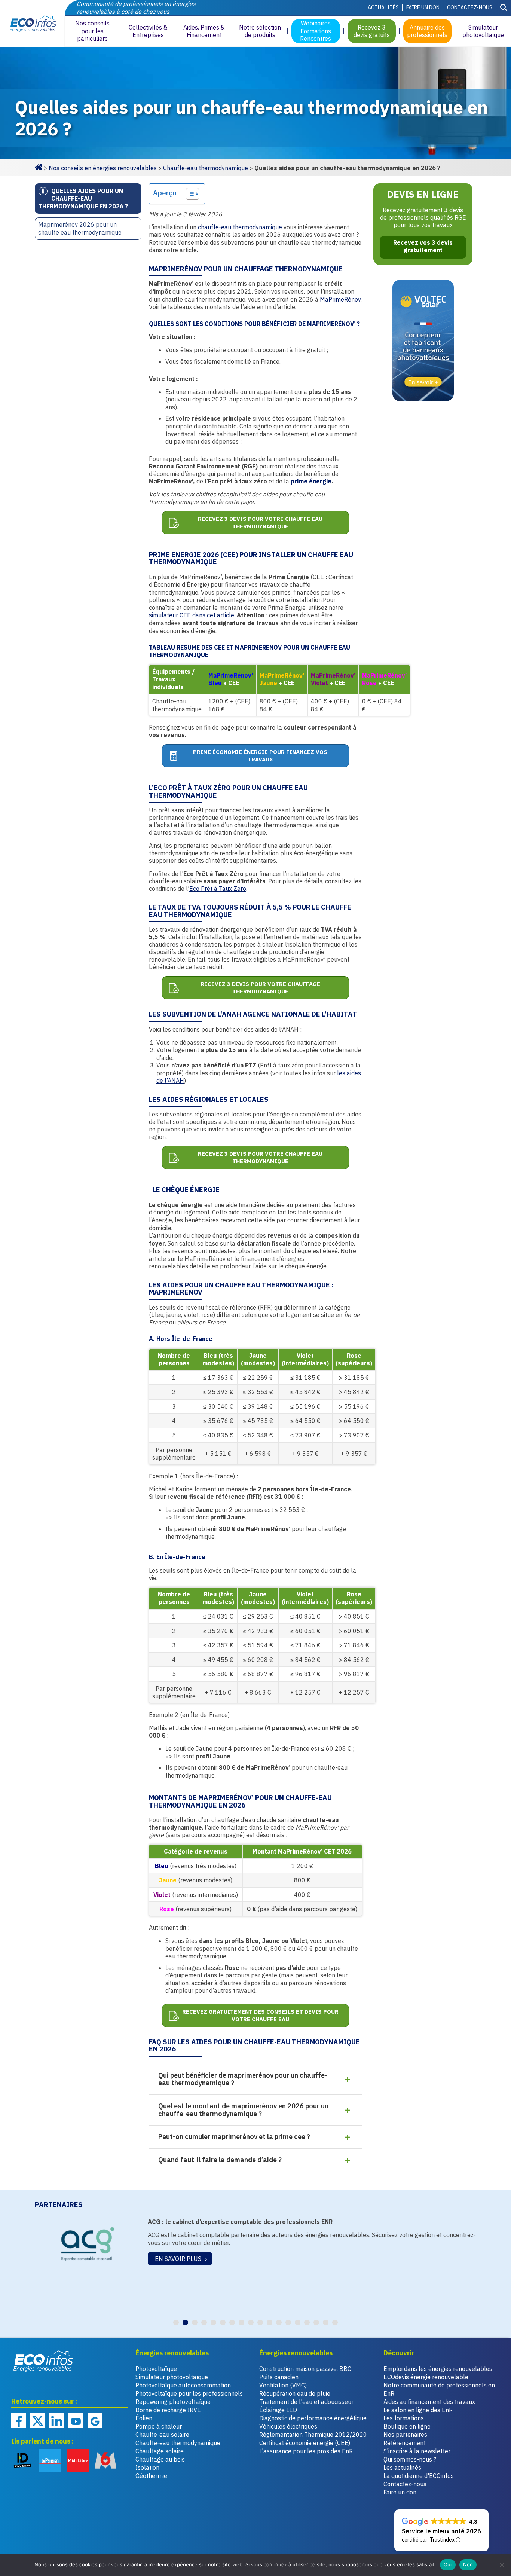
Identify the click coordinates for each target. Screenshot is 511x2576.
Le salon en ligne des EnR (418, 2410)
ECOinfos (32, 23)
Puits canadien (279, 2377)
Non (468, 2564)
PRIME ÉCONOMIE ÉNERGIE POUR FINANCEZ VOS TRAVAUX (260, 756)
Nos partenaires (405, 2435)
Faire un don (423, 7)
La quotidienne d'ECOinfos (419, 2476)
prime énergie (311, 481)
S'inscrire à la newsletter (417, 2451)
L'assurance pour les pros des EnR (306, 2451)
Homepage (39, 166)
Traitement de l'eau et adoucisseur (306, 2402)
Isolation (147, 2467)
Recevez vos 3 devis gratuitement (423, 246)
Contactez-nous (470, 7)
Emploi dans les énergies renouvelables (438, 2369)
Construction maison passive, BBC (305, 2369)
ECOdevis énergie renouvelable (426, 2377)
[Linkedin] (57, 2421)
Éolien (144, 2418)
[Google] (95, 2421)
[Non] (502, 2565)
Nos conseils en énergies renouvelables (103, 168)
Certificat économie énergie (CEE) (305, 2443)
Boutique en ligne (407, 2426)
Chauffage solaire (160, 2451)
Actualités (383, 7)
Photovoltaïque (156, 2369)
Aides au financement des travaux (429, 2402)
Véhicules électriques (288, 2426)
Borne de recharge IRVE (168, 2410)
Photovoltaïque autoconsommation (183, 2385)
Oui (448, 2564)
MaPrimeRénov (340, 299)
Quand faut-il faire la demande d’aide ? (220, 2160)
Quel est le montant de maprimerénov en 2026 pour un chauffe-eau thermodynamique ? (243, 2110)
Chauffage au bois (160, 2459)
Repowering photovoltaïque (173, 2402)
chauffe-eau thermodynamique (240, 227)
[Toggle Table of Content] (189, 194)
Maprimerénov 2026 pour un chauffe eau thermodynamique (80, 228)
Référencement (405, 2443)
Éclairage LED (278, 2410)
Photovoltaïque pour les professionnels (189, 2393)
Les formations (404, 2418)
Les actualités (402, 2467)
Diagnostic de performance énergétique (313, 2418)
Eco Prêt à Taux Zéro (218, 889)
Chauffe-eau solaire (162, 2435)
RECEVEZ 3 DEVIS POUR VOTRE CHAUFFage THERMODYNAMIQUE (260, 988)
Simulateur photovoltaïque (172, 2377)
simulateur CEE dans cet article (192, 615)
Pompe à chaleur (159, 2426)
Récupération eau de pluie (295, 2393)
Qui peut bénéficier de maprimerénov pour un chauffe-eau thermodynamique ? (243, 2079)
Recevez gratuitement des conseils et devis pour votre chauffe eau (260, 2015)
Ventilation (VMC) (283, 2385)
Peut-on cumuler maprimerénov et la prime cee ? (234, 2137)
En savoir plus (177, 2259)
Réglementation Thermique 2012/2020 (313, 2435)
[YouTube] (76, 2421)
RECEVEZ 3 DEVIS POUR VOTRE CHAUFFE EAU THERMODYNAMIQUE (260, 522)
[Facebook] (19, 2421)
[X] (38, 2421)
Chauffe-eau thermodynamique (206, 168)
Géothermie (151, 2476)
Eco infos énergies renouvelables (43, 2361)
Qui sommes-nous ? (410, 2459)
